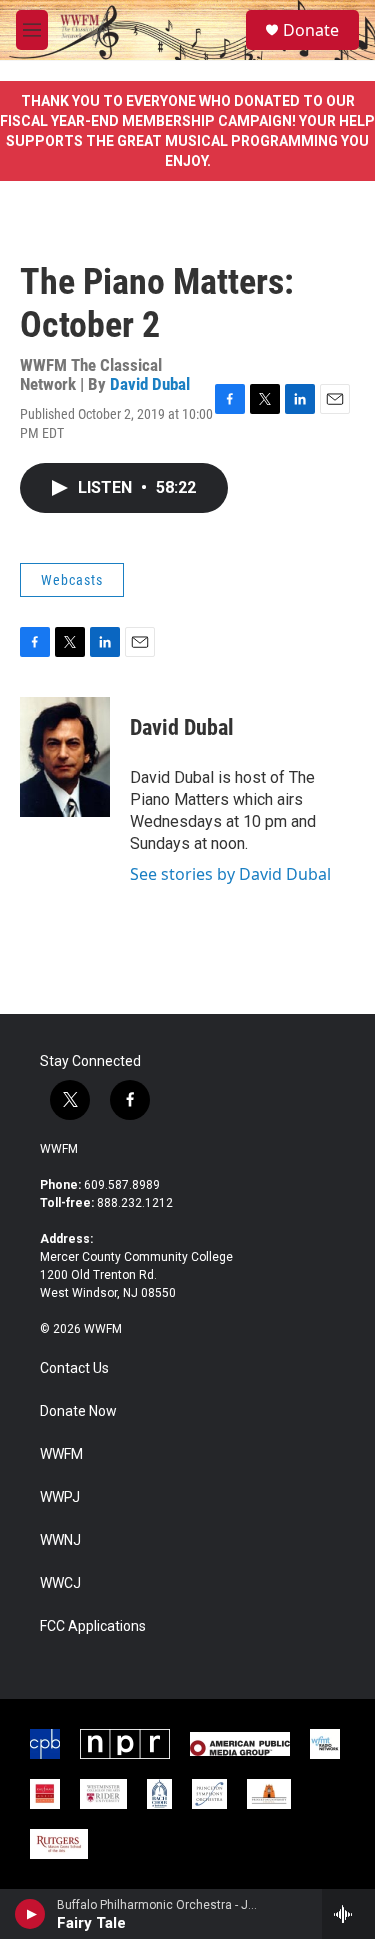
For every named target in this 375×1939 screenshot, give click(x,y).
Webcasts (72, 580)
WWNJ (60, 1540)
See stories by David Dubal (230, 874)
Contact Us (74, 1368)
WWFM (59, 1149)
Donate (311, 30)
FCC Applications (93, 1626)
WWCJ (60, 1583)
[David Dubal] (65, 757)
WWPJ (60, 1497)
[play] (30, 1914)
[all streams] (348, 1914)
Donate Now (78, 1411)
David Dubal (150, 384)
